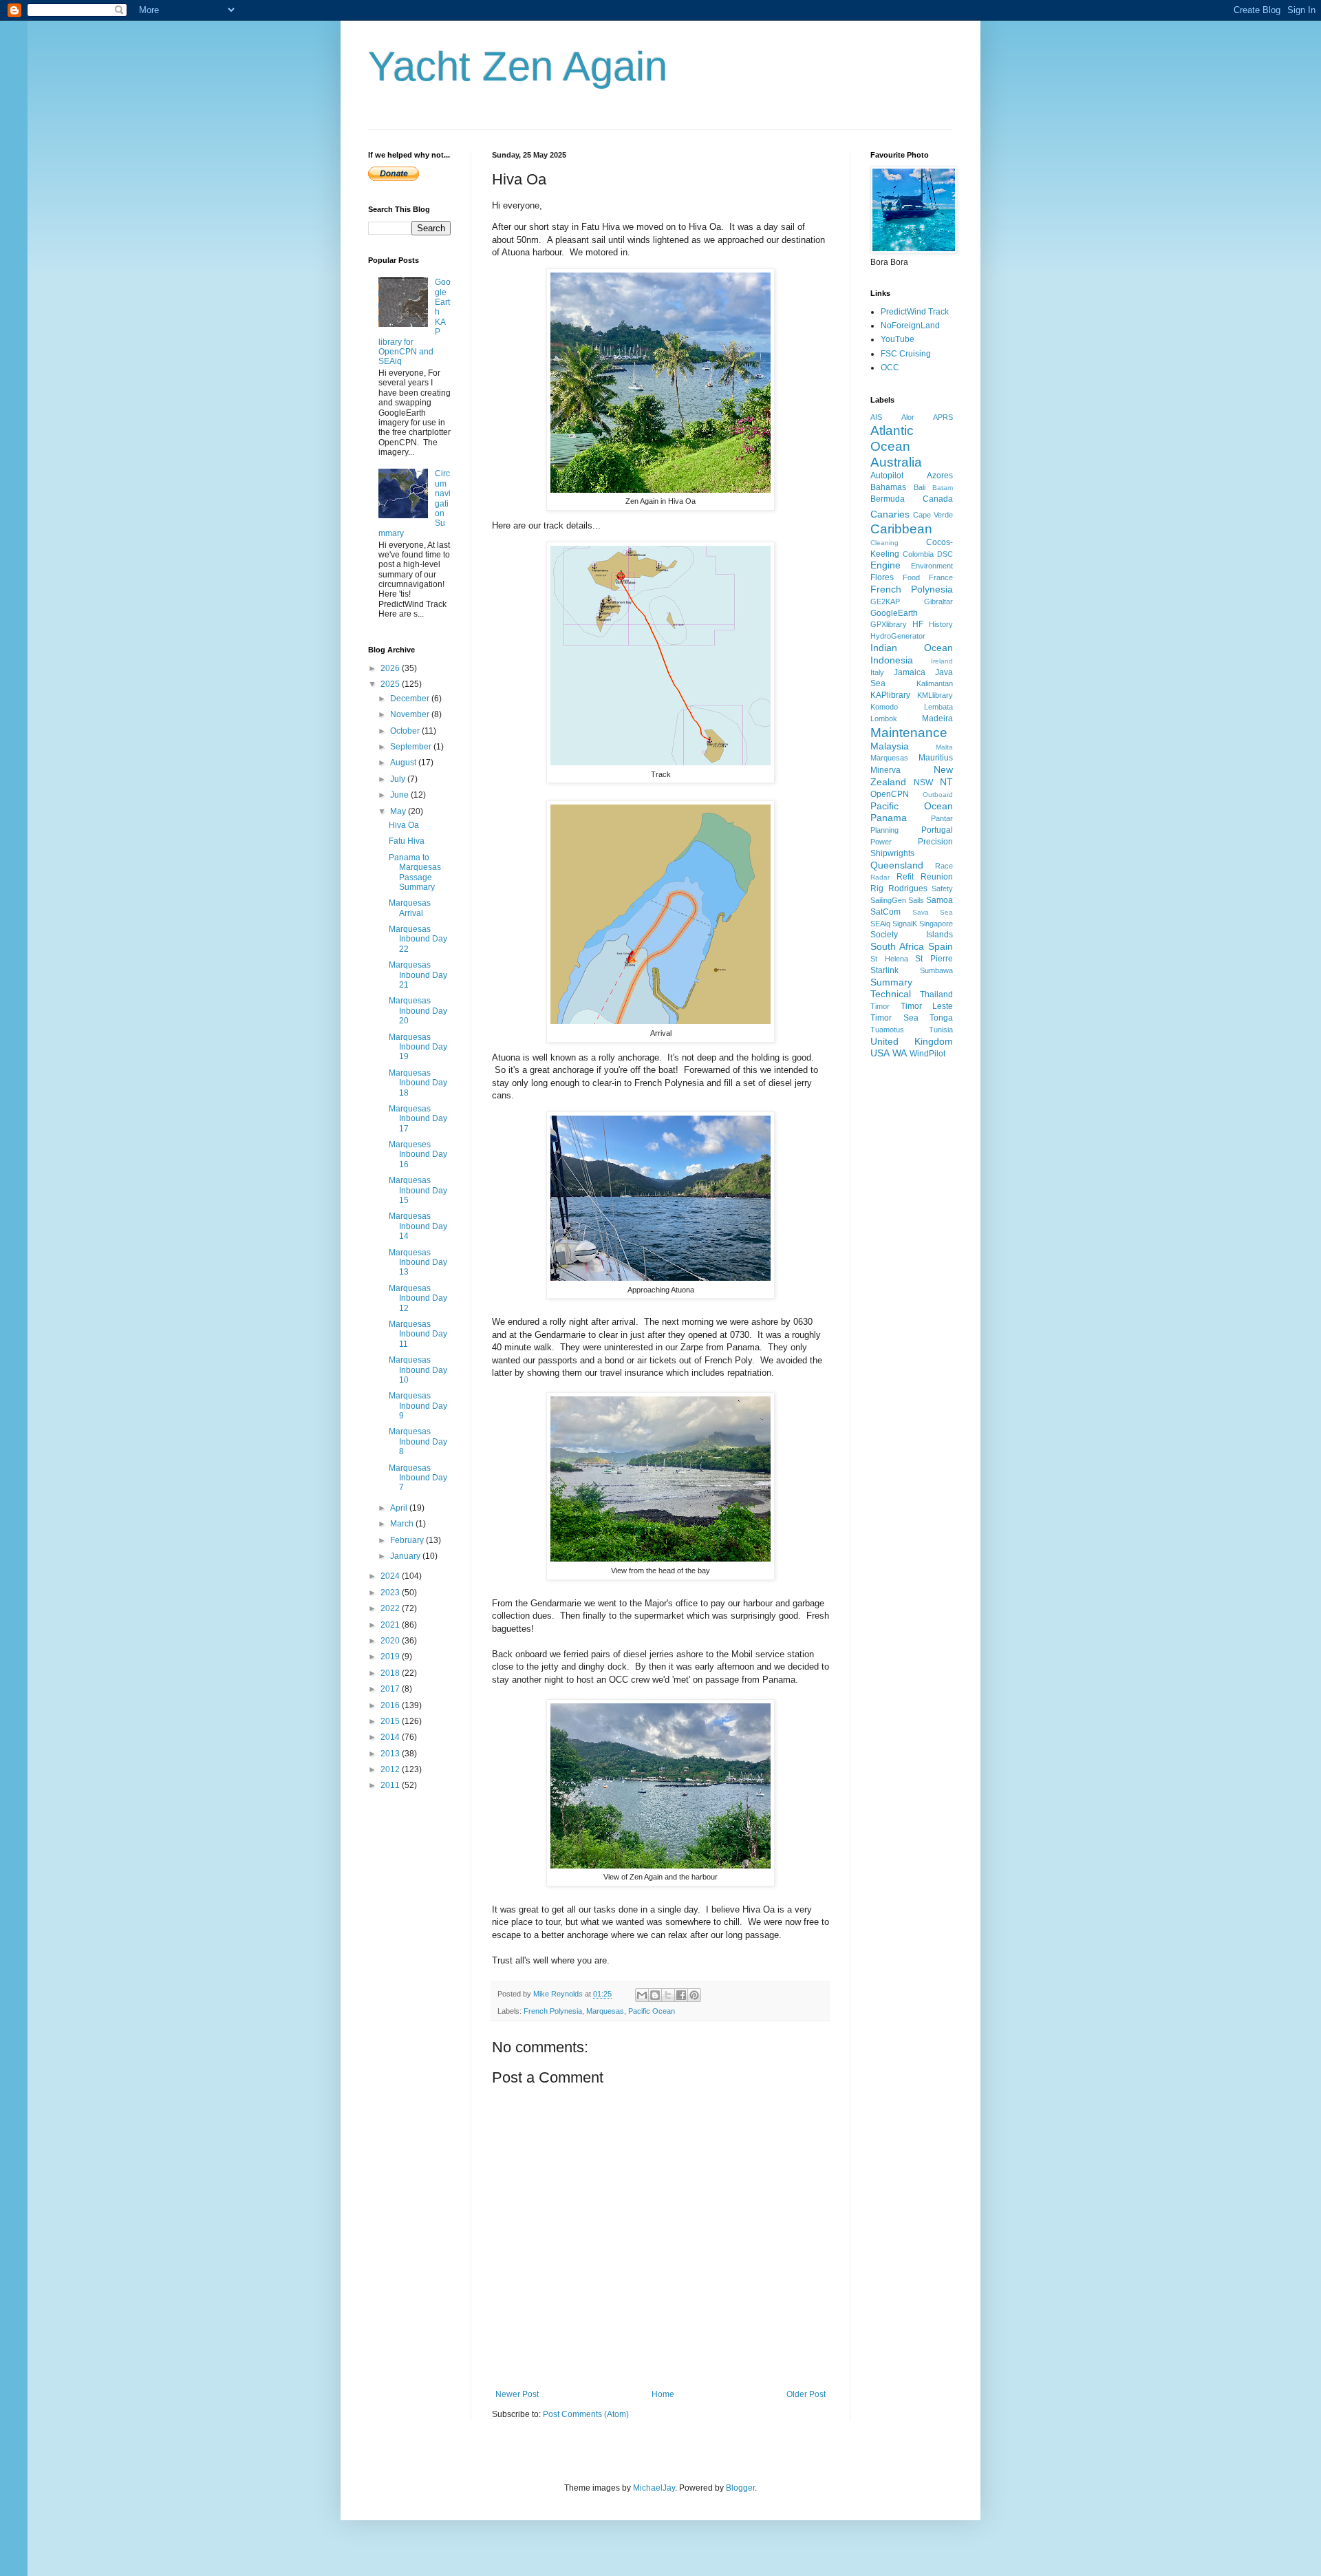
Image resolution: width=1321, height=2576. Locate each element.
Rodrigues (908, 888)
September (412, 747)
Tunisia (941, 1030)
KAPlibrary (890, 695)
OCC (890, 368)
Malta (944, 747)
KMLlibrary (935, 695)
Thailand (936, 994)
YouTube (898, 339)
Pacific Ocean (652, 2011)
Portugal (937, 830)
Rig (877, 888)
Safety (942, 888)
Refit (905, 877)
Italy (877, 672)
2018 (391, 1673)
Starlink (884, 970)
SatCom (885, 912)
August (404, 763)
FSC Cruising (906, 354)
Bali (920, 487)
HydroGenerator (898, 636)
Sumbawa (936, 970)
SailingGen (888, 900)
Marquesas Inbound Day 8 (418, 1441)
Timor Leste (927, 1006)
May (399, 811)
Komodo (884, 707)
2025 (391, 684)
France (941, 577)
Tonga (941, 1018)
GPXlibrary (889, 624)
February (408, 1540)
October (406, 731)
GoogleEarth (894, 613)
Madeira (937, 718)
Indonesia (892, 660)
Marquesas (605, 2011)
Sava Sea (933, 912)
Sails (916, 900)
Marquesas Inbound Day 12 (418, 1298)
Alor (908, 417)
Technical (891, 994)
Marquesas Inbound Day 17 (418, 1119)
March (403, 1524)
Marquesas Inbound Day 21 (418, 975)
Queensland (897, 865)
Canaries (890, 514)
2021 (391, 1625)
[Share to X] (668, 1995)
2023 (391, 1593)
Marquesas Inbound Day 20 (418, 1011)
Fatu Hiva (407, 841)
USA (880, 1053)
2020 (391, 1641)
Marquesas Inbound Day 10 (418, 1370)
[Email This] (642, 1995)
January (406, 1556)
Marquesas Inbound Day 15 (418, 1190)
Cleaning (884, 543)
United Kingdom (912, 1041)
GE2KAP (885, 602)
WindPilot (927, 1054)
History (941, 624)
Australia (896, 462)
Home (663, 2394)
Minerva (885, 770)
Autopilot (887, 476)
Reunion (937, 877)
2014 (391, 1737)
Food (911, 577)
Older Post (806, 2394)
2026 (391, 668)
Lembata (938, 707)
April (400, 1508)
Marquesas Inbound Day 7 (418, 1478)
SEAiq (880, 924)
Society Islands (912, 935)
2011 (391, 1785)
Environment (932, 566)
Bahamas (888, 487)
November (411, 714)
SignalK (905, 924)
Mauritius (936, 758)
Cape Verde (933, 515)
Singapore (936, 924)
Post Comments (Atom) (586, 2414)
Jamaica (910, 672)
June (400, 795)
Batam (943, 488)
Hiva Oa (404, 825)
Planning (884, 830)
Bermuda (888, 499)
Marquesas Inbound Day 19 (418, 1047)
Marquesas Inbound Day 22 (418, 939)
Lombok (884, 718)
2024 (391, 1576)
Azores (940, 476)
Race (944, 866)
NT (946, 782)
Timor (880, 1006)
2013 (391, 1754)
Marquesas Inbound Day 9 (418, 1406)
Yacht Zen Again (518, 66)
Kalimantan (935, 683)
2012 (391, 1769)
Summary (891, 982)
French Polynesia (553, 2011)
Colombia (918, 554)
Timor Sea (894, 1018)
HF (918, 624)
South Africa (897, 946)
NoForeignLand (910, 326)
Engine (885, 565)
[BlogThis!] (655, 1995)
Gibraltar (938, 602)
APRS (943, 417)
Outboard (938, 795)
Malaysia (890, 746)
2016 (391, 1705)
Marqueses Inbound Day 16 (418, 1154)
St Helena (889, 959)
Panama (889, 818)
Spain (941, 946)
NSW (923, 783)
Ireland (942, 661)
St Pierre (934, 959)
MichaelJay (654, 2488)
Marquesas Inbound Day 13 (418, 1263)
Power (881, 842)
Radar (880, 877)
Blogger (740, 2488)
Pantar (942, 818)
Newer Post (517, 2394)
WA (900, 1053)
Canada (938, 499)
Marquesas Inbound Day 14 (418, 1226)
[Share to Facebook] (681, 1995)
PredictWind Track (915, 312)
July (399, 779)
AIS (876, 417)
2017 (391, 1689)
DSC (945, 554)
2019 (391, 1657)
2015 (391, 1721)
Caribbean (901, 529)
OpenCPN (890, 794)
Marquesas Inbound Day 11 (418, 1334)
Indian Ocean (912, 648)
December (411, 699)
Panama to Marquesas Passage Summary (415, 872)
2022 (391, 1608)
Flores (882, 577)
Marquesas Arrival (410, 908)
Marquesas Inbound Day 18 (418, 1083)
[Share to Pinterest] (694, 1995)
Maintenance (909, 733)
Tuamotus (887, 1030)
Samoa (939, 900)
